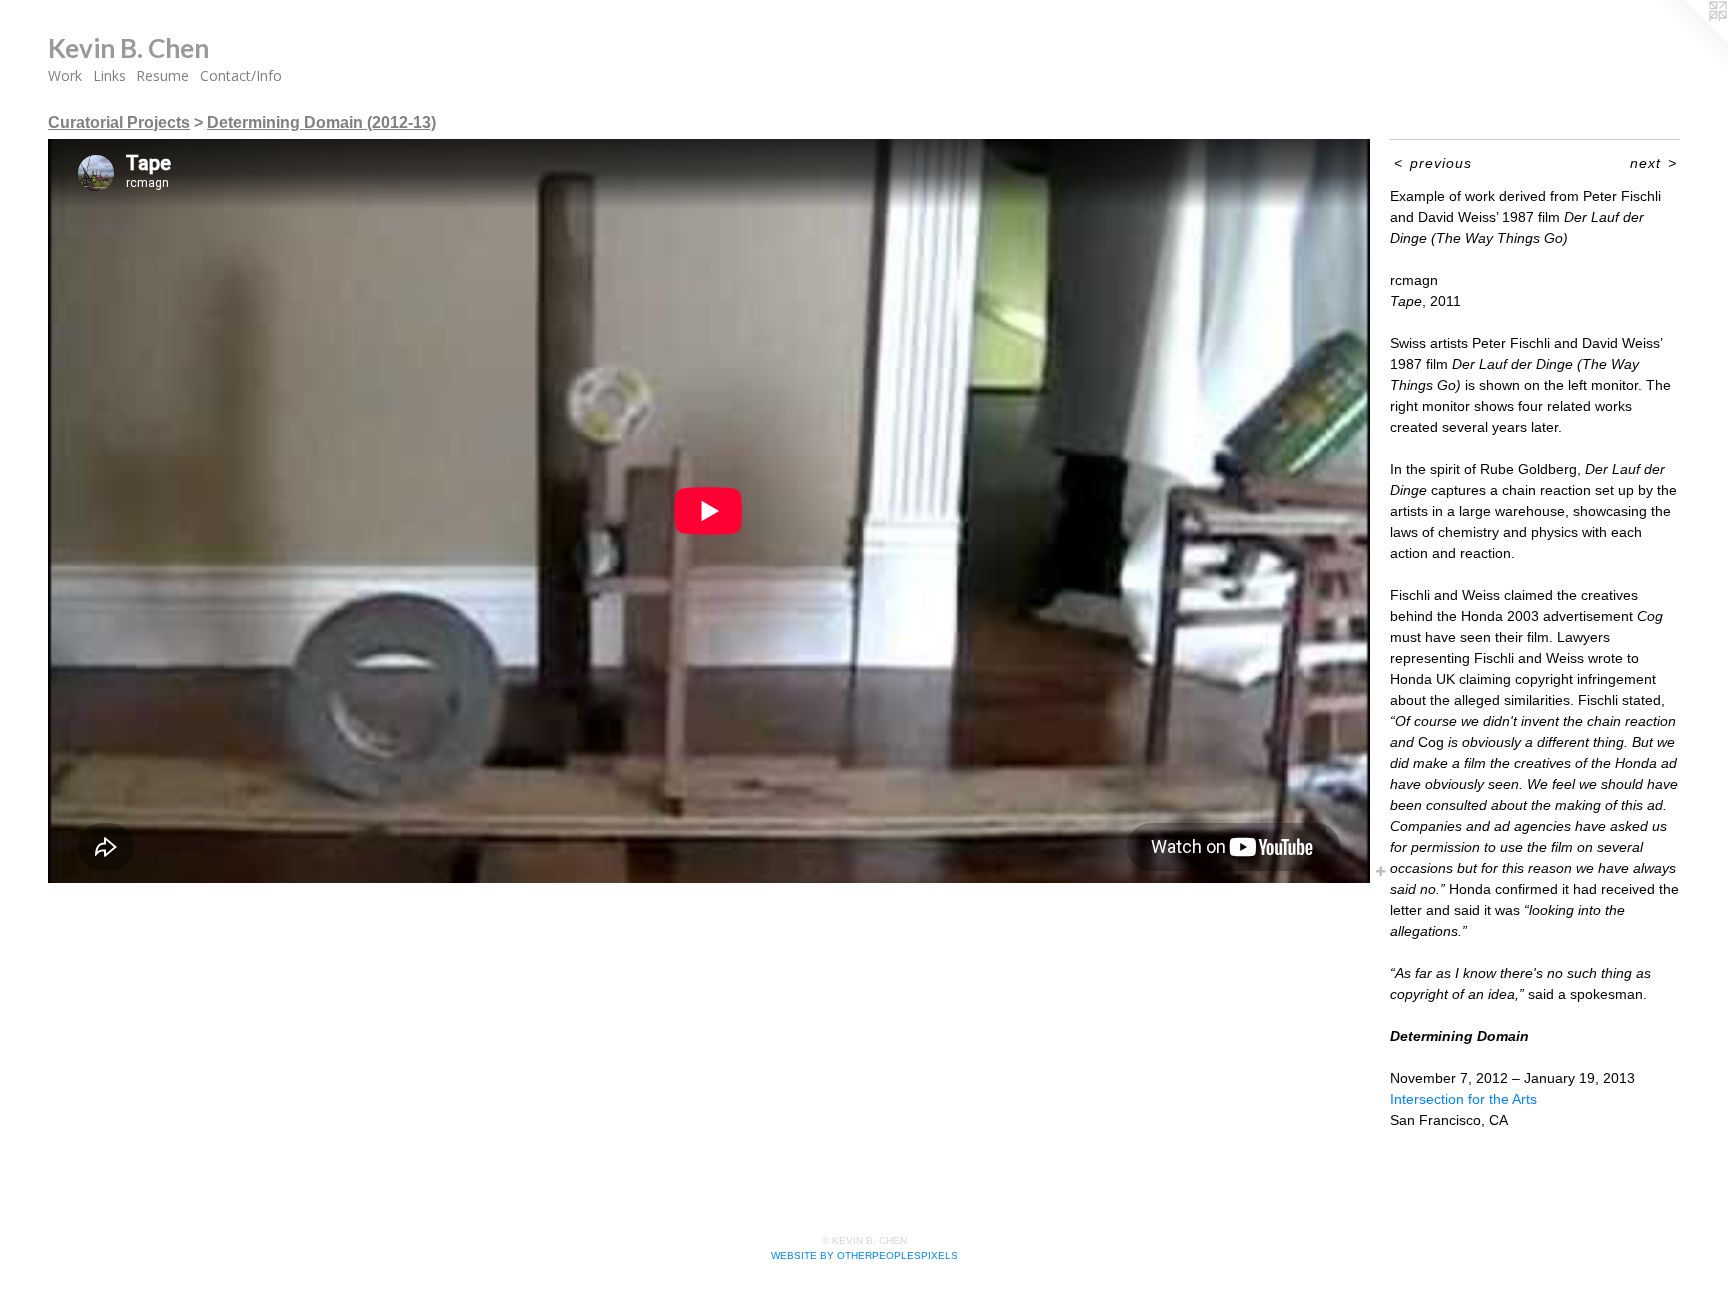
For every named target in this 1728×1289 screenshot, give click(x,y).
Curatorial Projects (119, 122)
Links (109, 75)
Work (65, 75)
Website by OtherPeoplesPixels (864, 1255)
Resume (162, 75)
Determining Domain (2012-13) (321, 122)
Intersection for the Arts (1463, 1099)
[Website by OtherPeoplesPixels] (1688, 40)
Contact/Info (241, 75)
